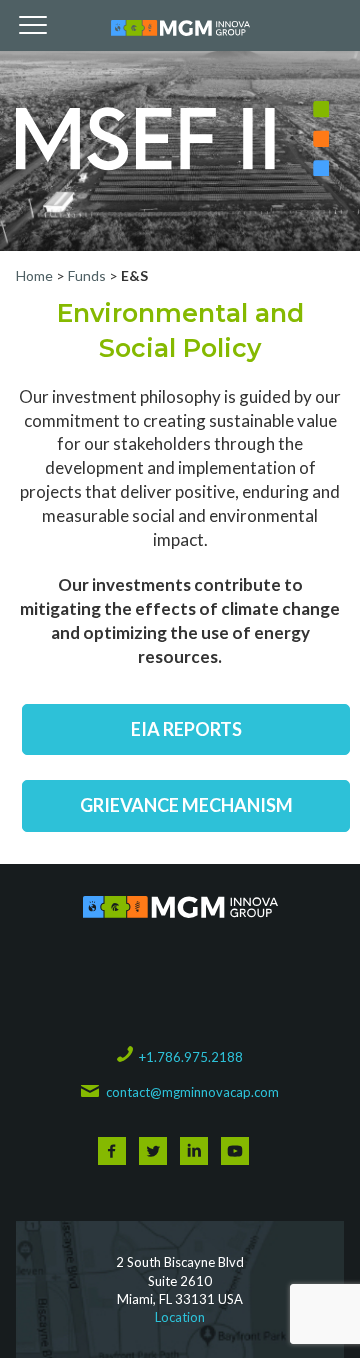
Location (180, 1317)
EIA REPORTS (186, 729)
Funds (87, 275)
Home (36, 275)
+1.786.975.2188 (191, 1057)
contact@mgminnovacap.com (192, 1092)
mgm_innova (180, 28)
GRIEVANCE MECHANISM (186, 805)
